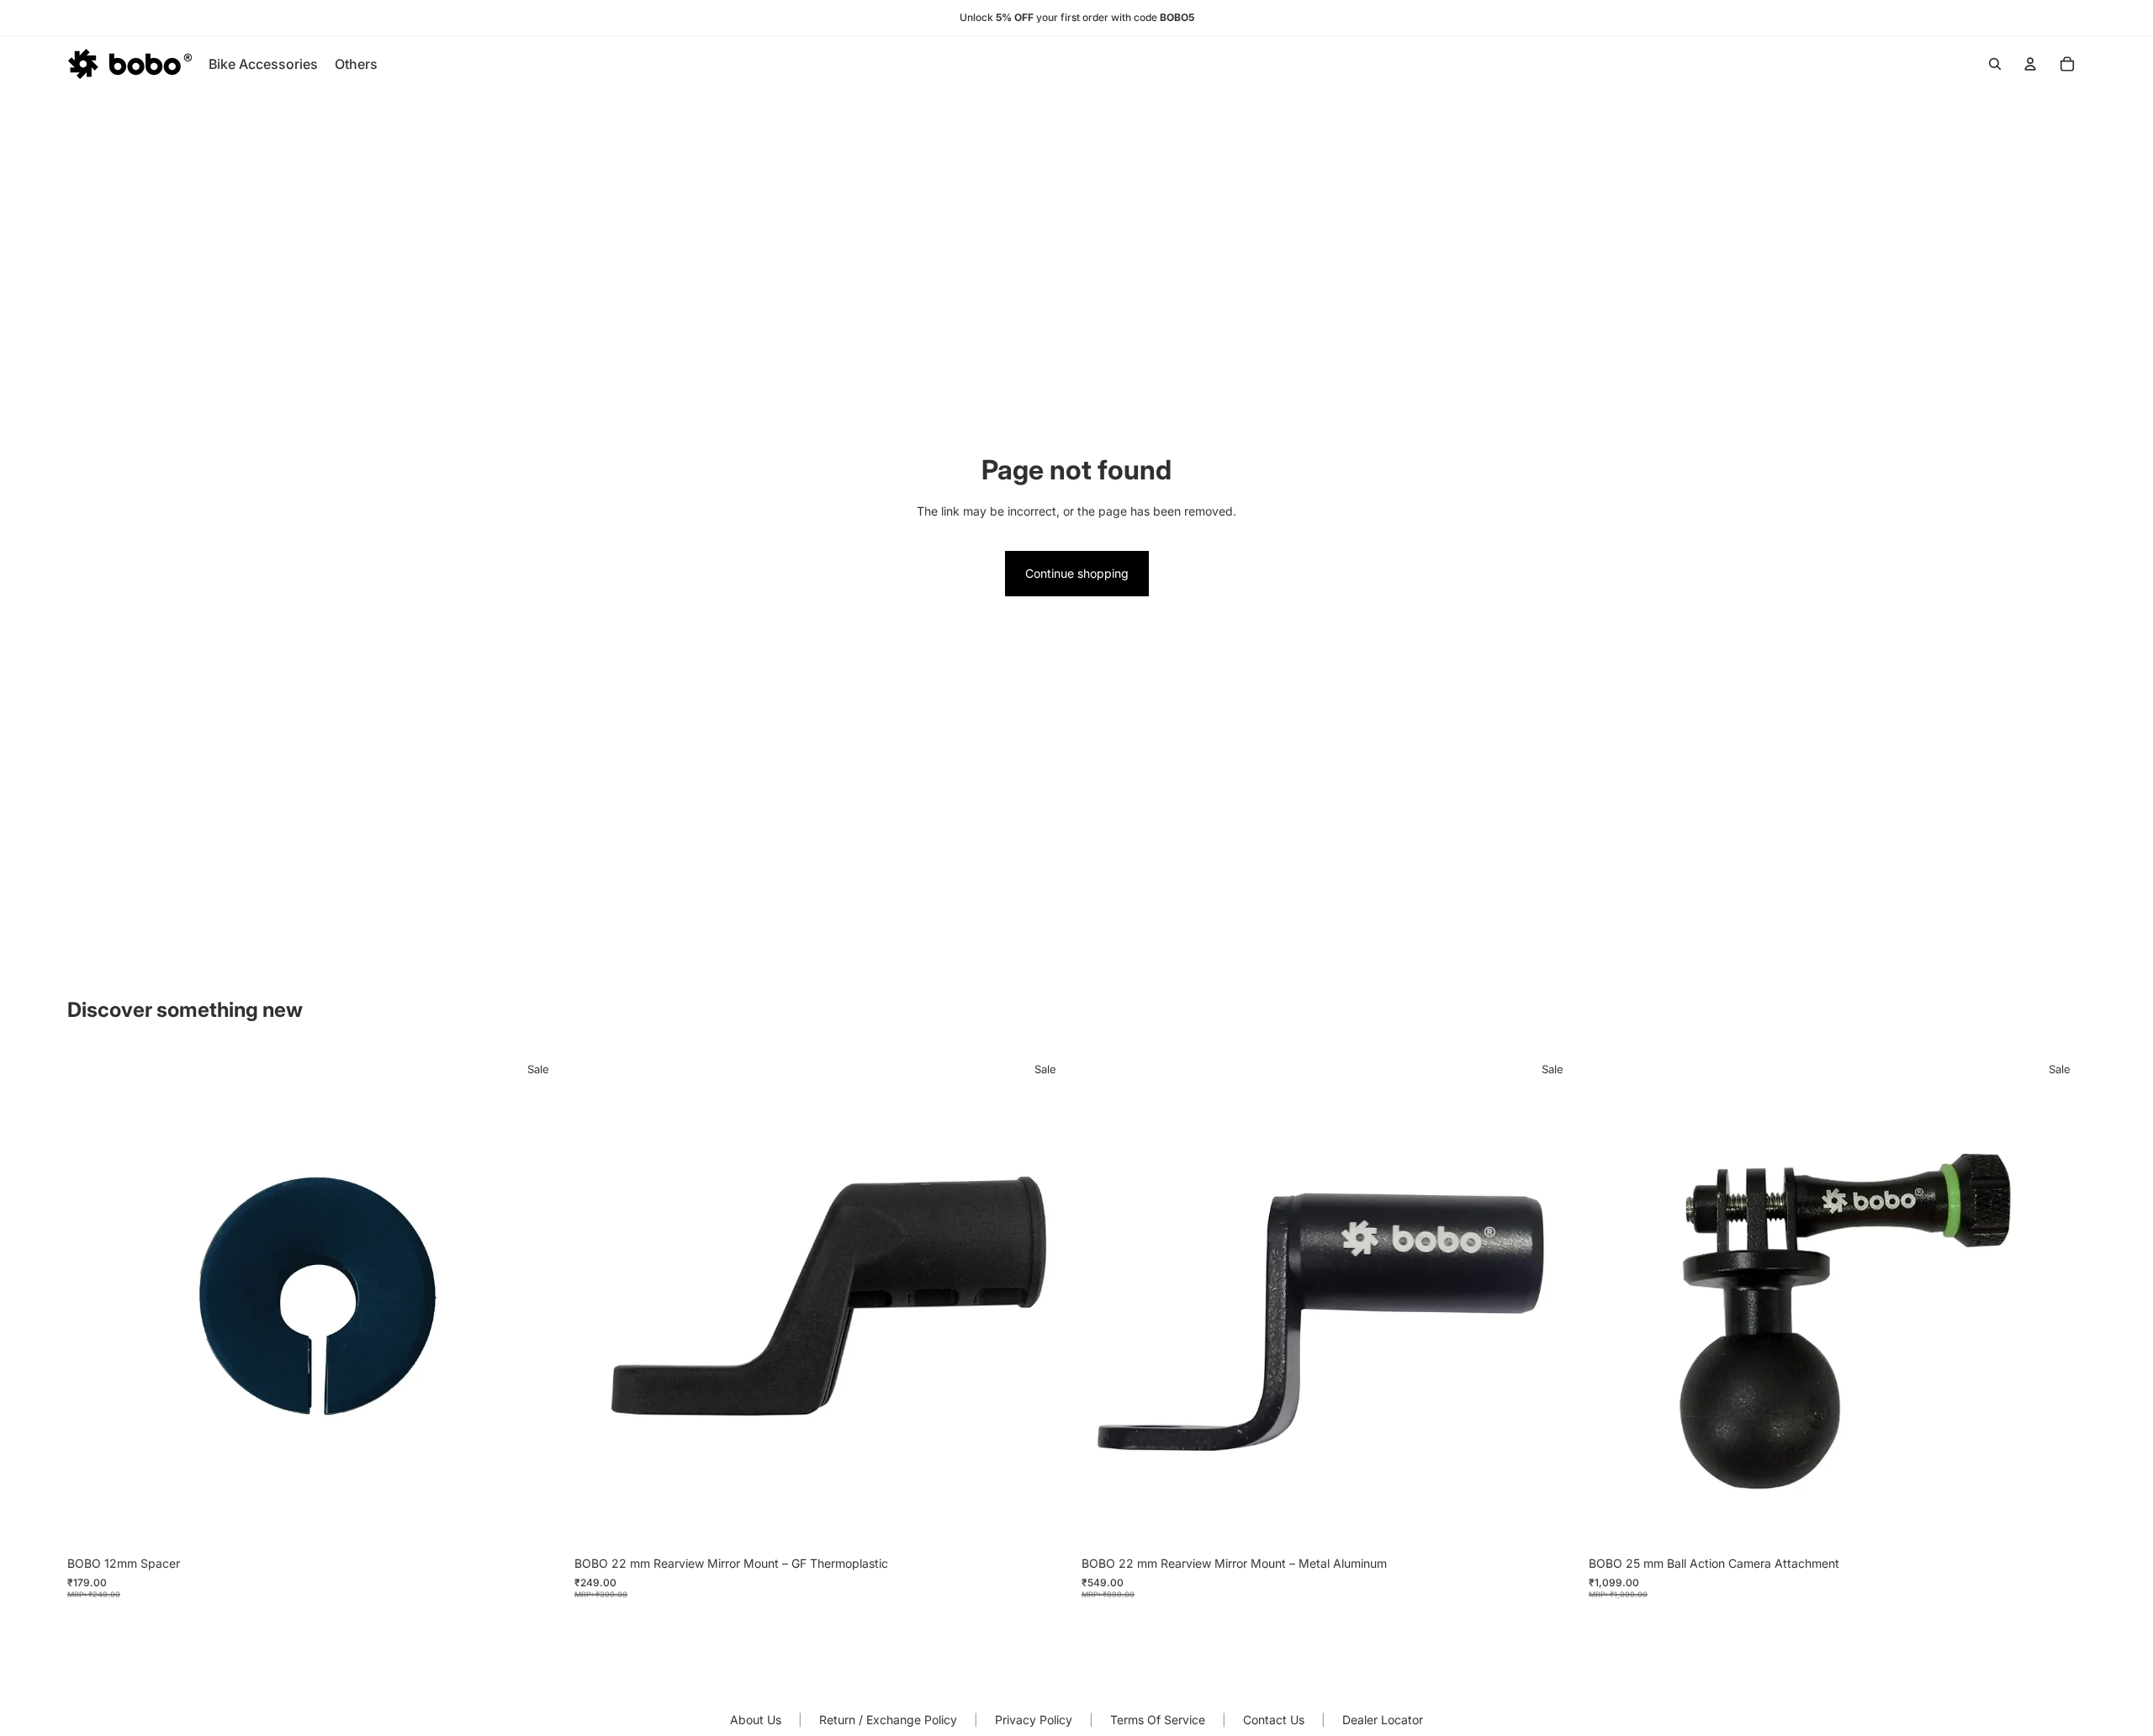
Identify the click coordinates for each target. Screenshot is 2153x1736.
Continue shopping (1077, 573)
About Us (756, 1720)
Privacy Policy (1034, 1720)
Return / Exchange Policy (888, 1720)
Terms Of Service (1158, 1720)
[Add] (538, 1522)
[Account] (2030, 64)
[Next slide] (1553, 1299)
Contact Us (1274, 1720)
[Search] (1995, 64)
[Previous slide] (1107, 1299)
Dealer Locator (1383, 1720)
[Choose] (1553, 1522)
